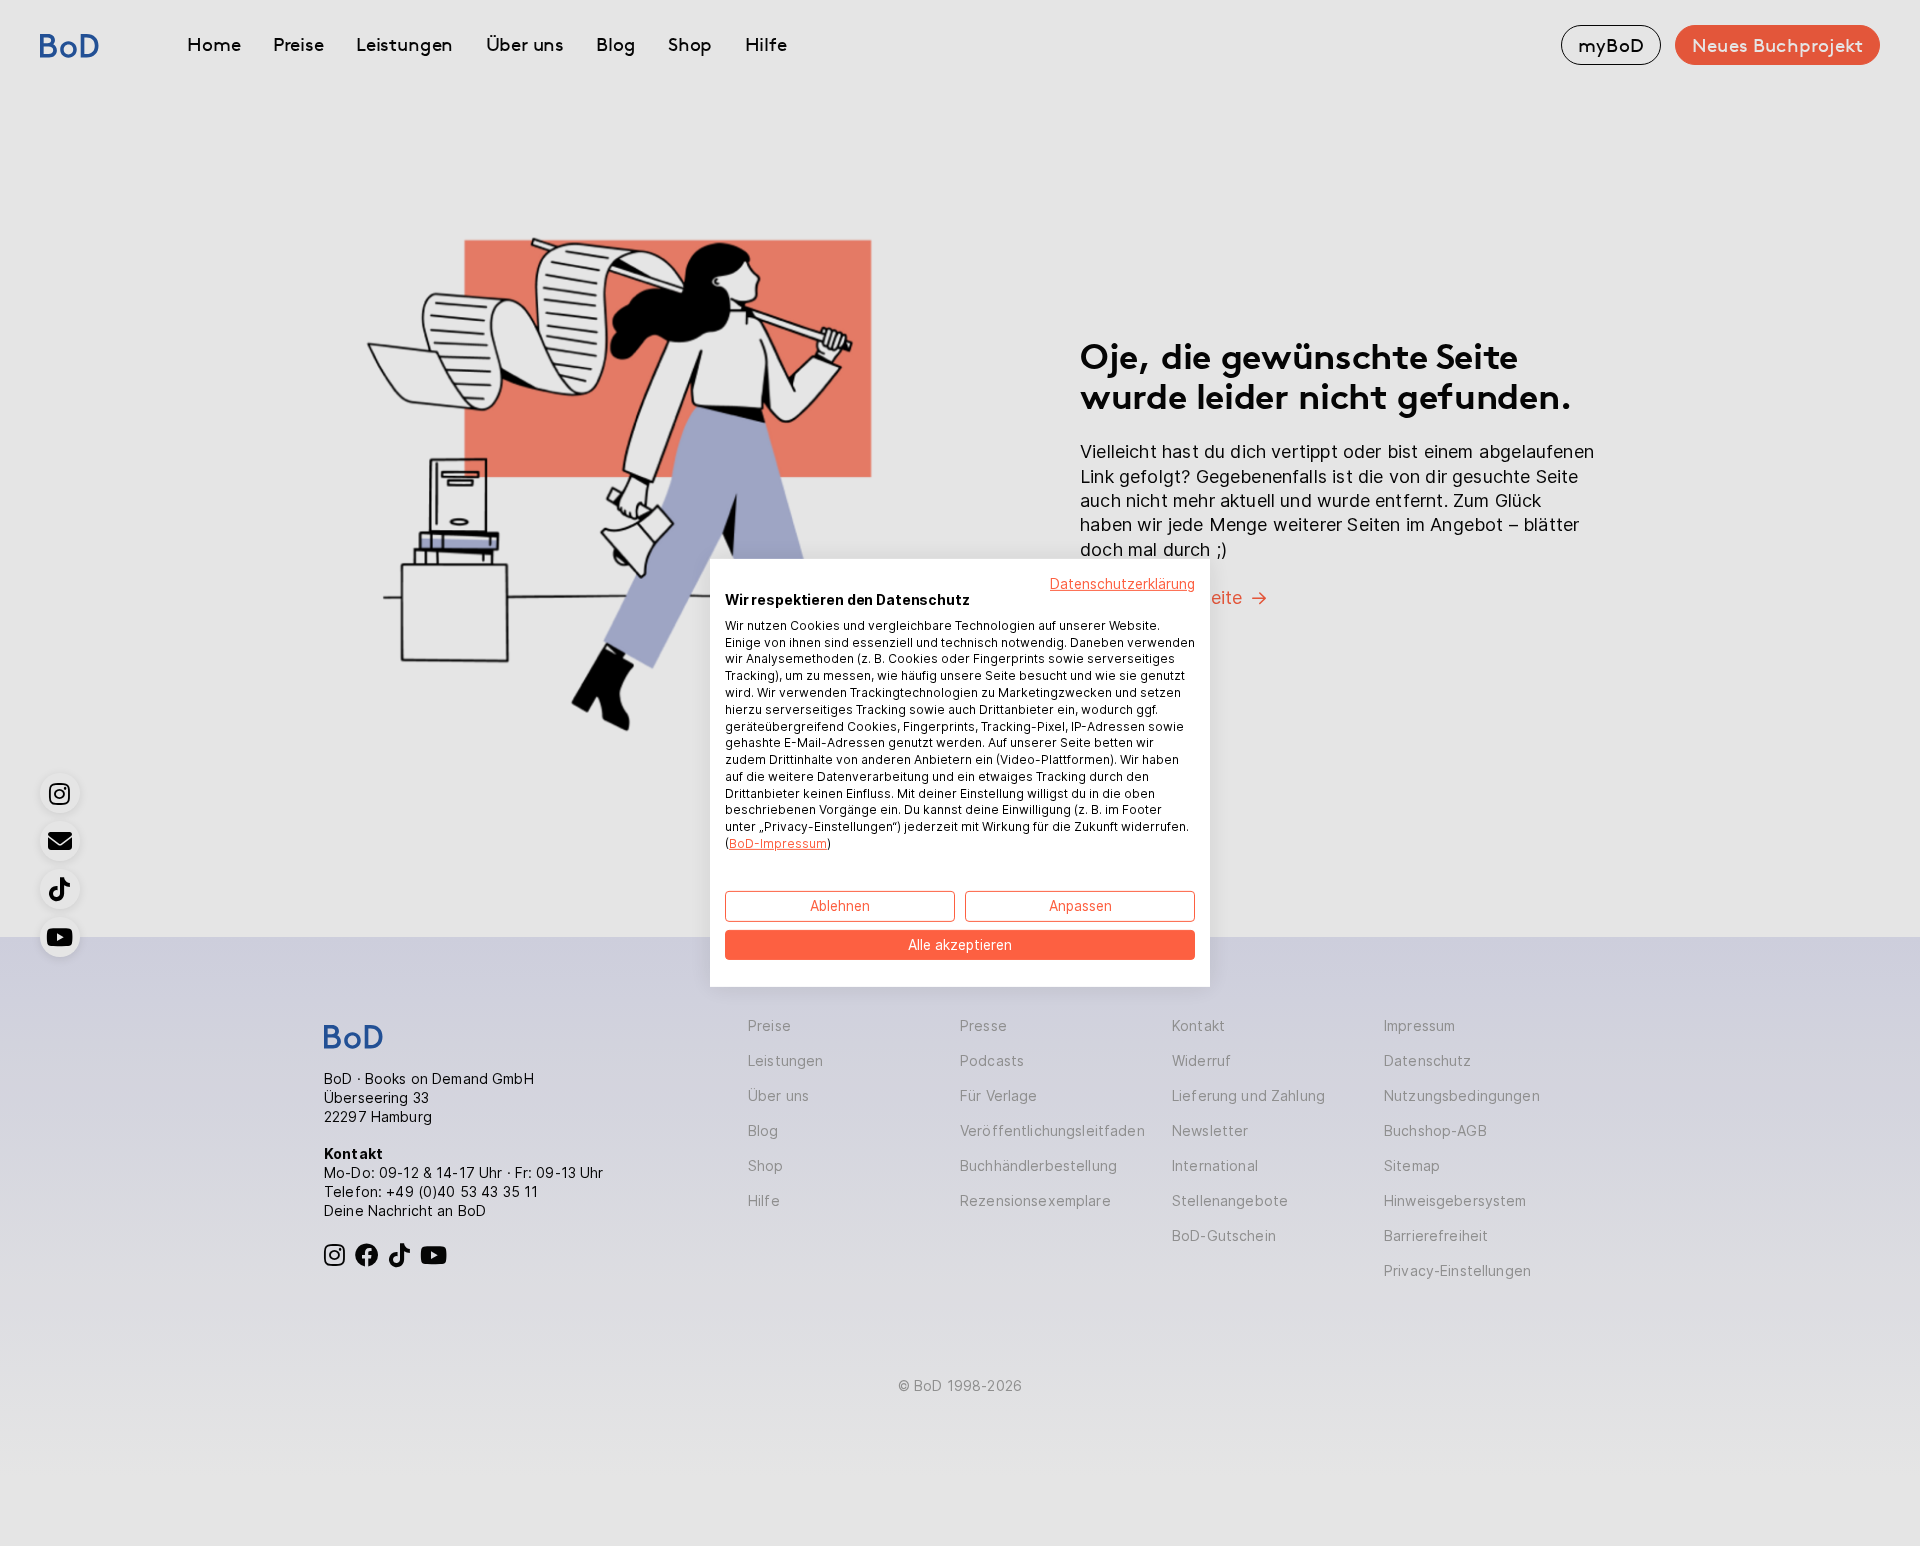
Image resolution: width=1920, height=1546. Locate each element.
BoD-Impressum (778, 843)
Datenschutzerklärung (1122, 584)
